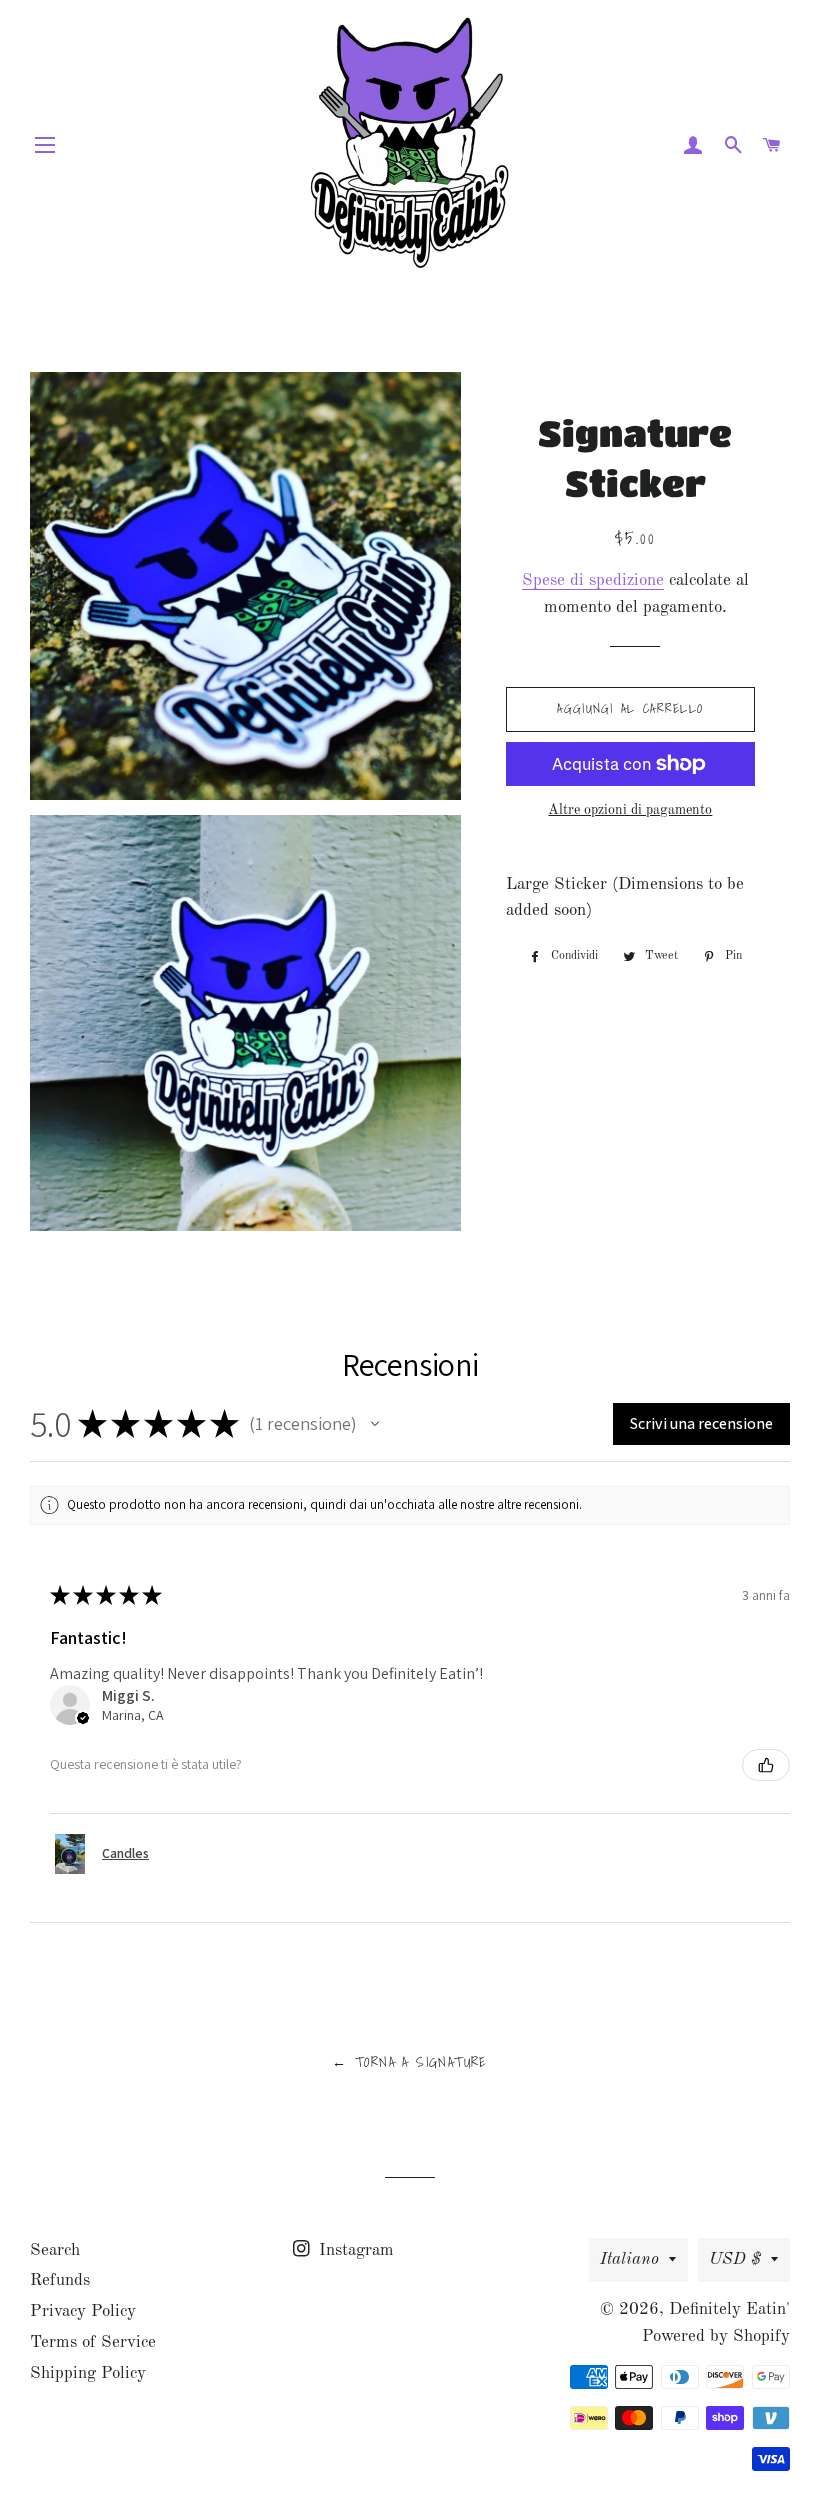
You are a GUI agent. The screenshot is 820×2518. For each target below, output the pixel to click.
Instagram (354, 2250)
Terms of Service (93, 2342)
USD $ (735, 2259)
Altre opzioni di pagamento (630, 810)
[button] (375, 1424)
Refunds (60, 2280)
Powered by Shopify (716, 2336)
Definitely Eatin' (729, 2309)
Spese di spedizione (593, 580)
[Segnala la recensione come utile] (766, 1765)
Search (55, 2250)
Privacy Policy (83, 2311)
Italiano (629, 2259)
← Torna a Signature (410, 2062)
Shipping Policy (88, 2373)
